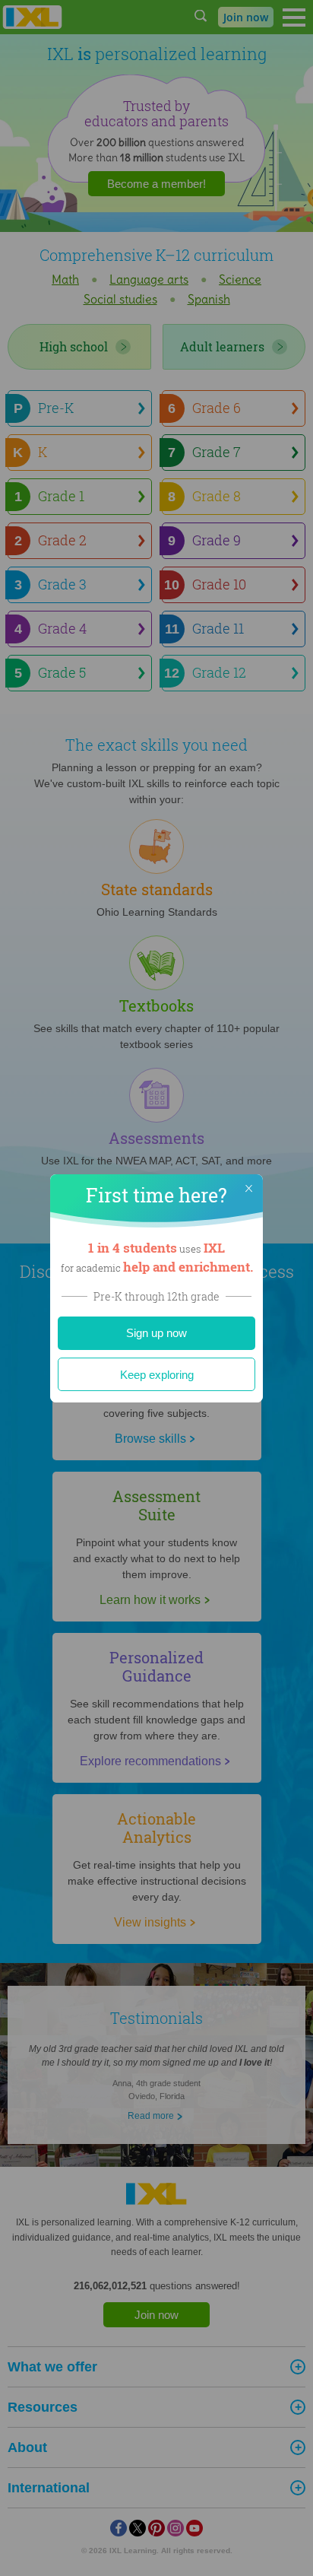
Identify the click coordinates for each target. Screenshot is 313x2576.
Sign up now (156, 1333)
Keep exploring (157, 1375)
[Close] (248, 1189)
